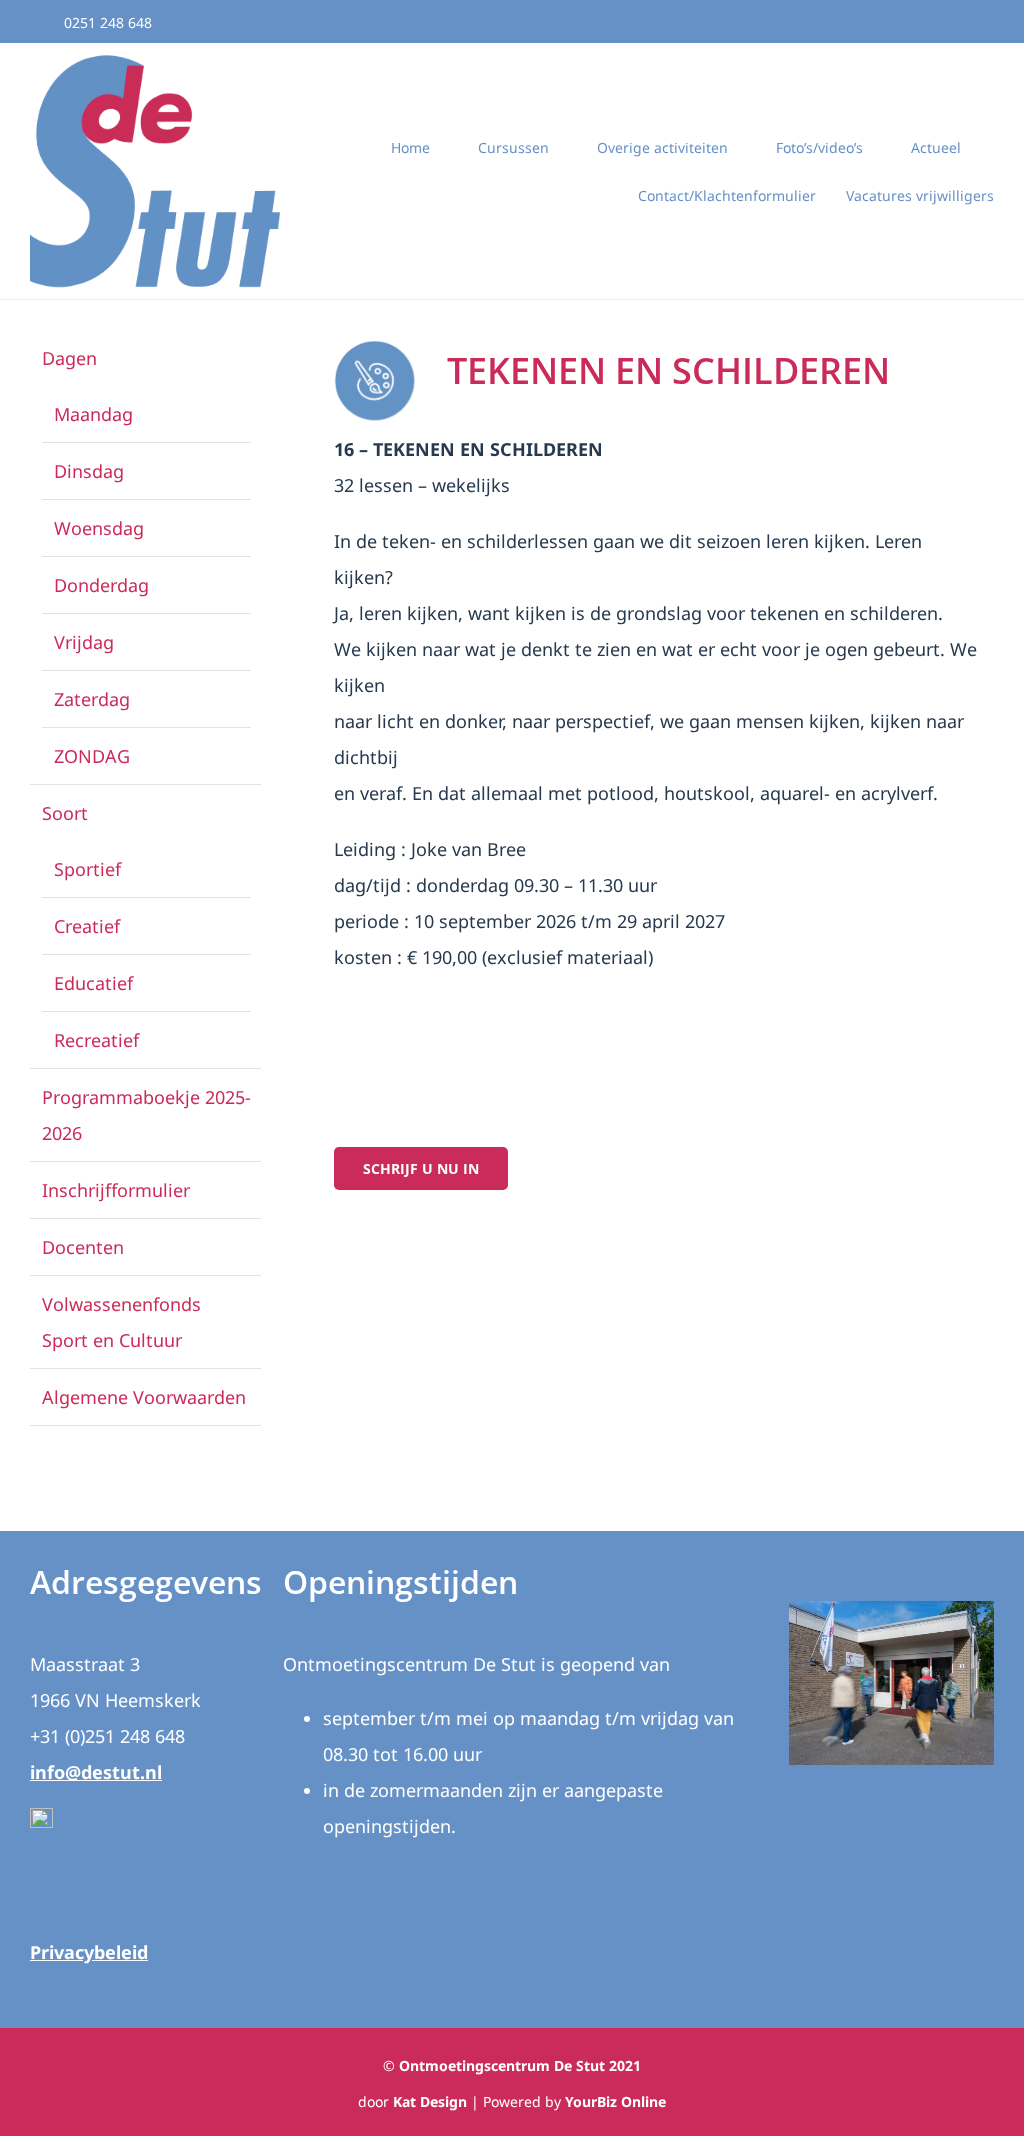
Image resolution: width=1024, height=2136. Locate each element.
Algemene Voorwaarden (144, 1397)
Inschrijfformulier (116, 1190)
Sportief (87, 869)
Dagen (69, 358)
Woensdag (99, 528)
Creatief (87, 926)
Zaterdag (92, 699)
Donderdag (101, 585)
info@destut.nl (96, 1772)
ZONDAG (92, 756)
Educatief (93, 983)
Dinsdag (89, 471)
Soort (65, 813)
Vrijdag (84, 642)
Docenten (83, 1247)
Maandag (93, 414)
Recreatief (96, 1040)
